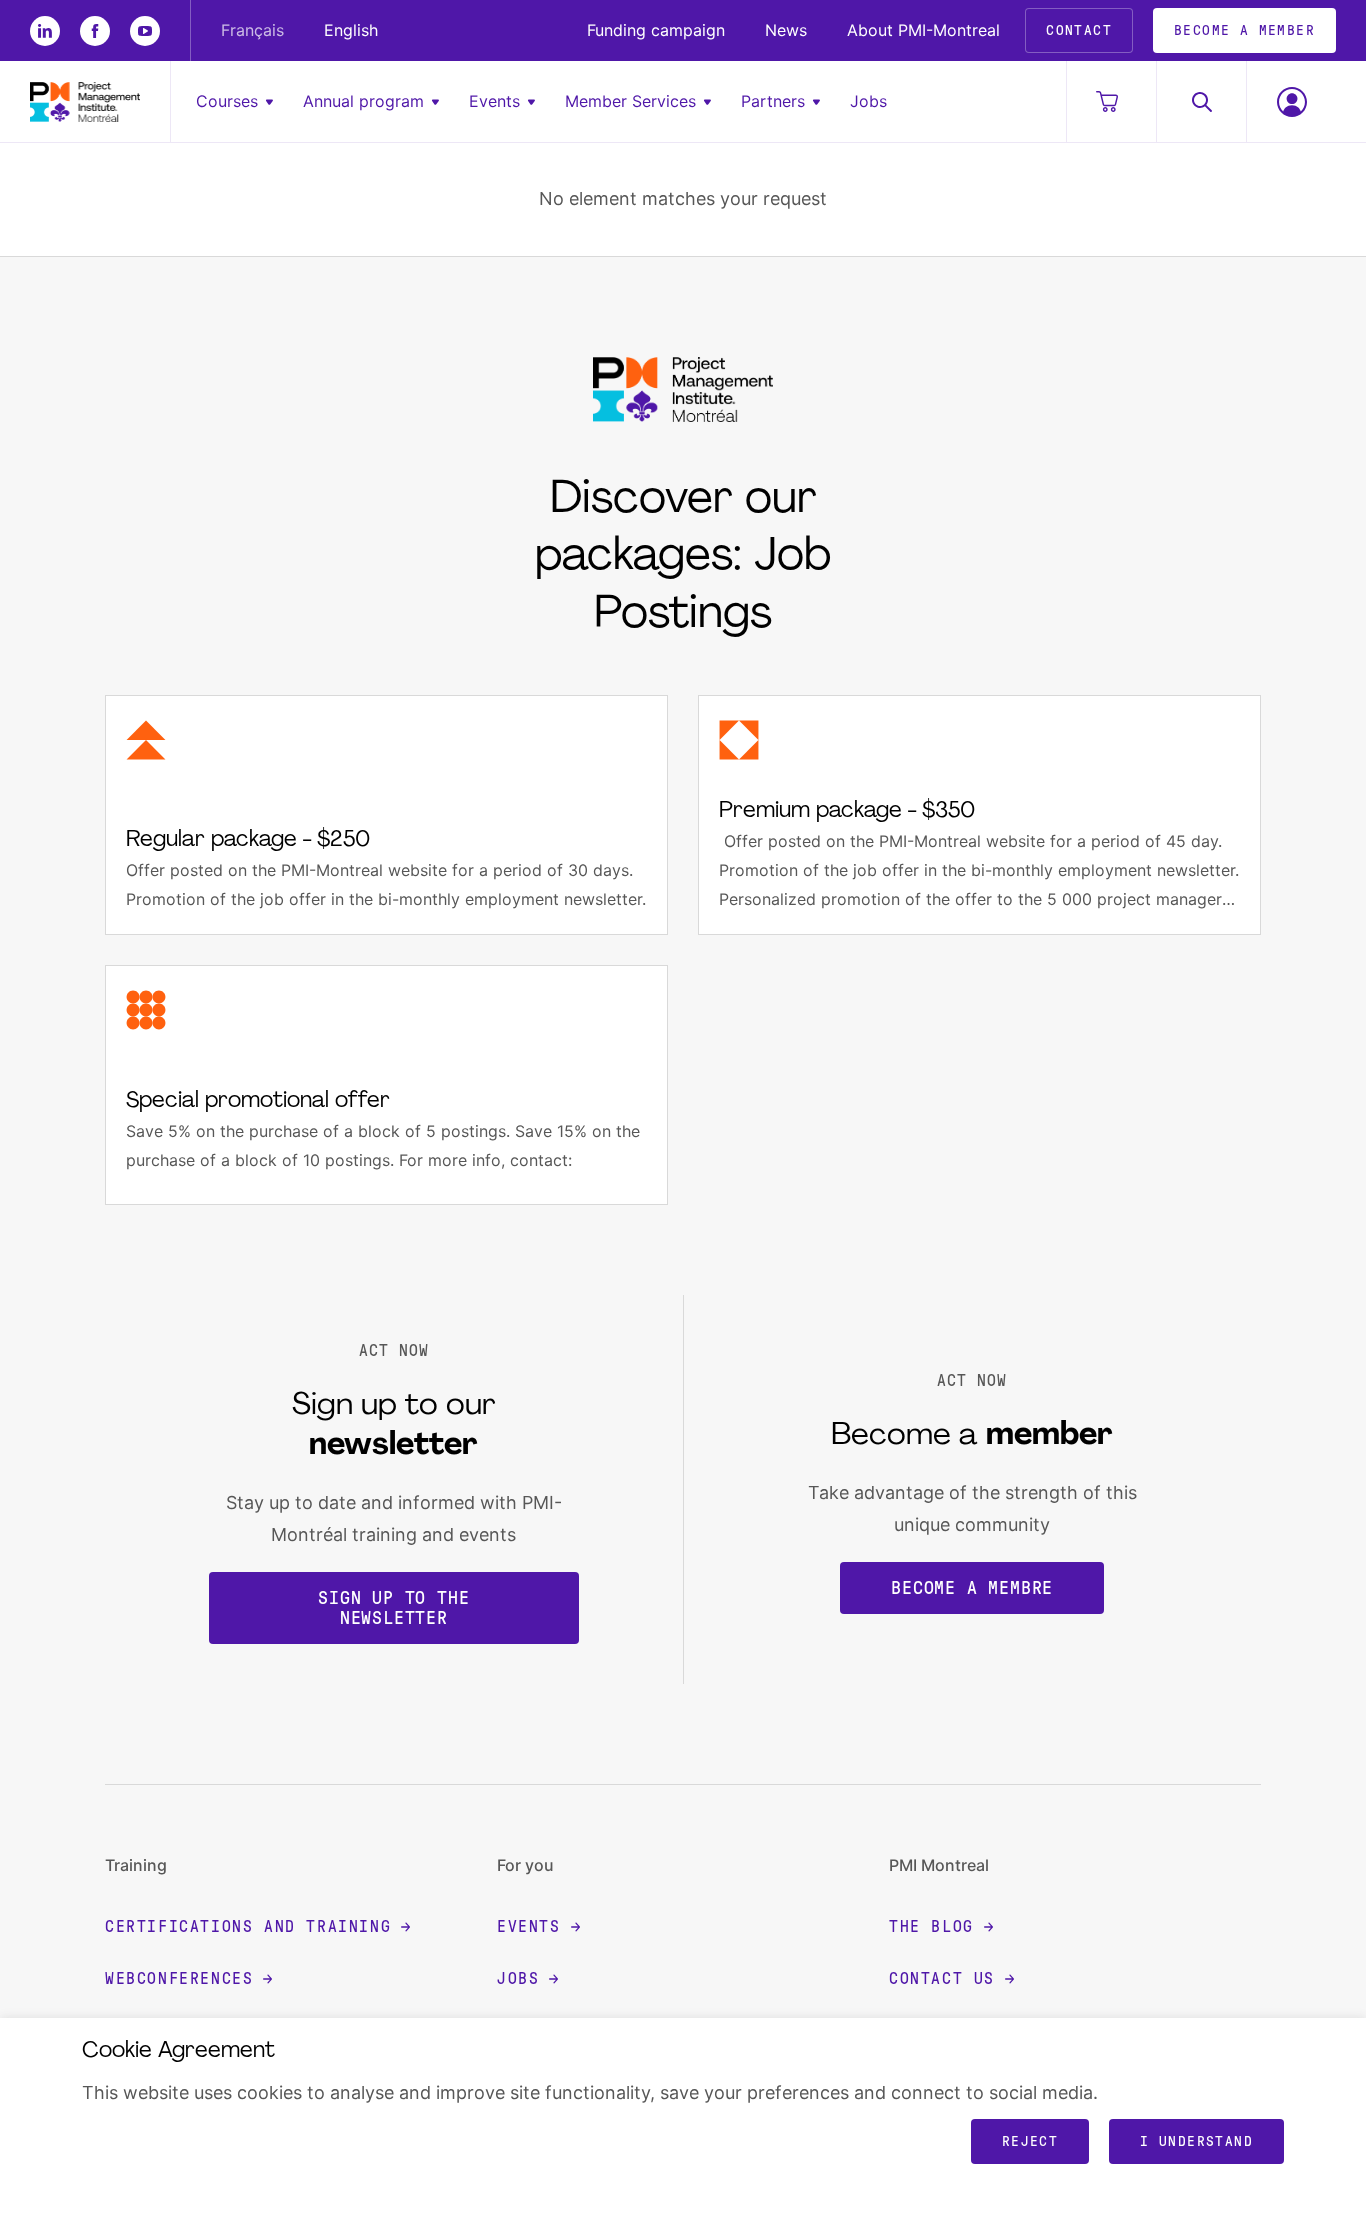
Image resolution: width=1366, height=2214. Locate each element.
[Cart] (1111, 101)
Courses (227, 101)
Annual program (363, 101)
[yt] (145, 31)
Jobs (868, 101)
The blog (931, 1926)
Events (494, 101)
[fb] (95, 31)
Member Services (630, 101)
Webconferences (179, 1978)
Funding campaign (656, 30)
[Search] (1201, 101)
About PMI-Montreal (923, 30)
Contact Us (942, 1978)
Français (252, 30)
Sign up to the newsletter (393, 1608)
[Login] (1291, 101)
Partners (773, 101)
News (786, 30)
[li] (45, 31)
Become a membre (972, 1588)
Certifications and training (248, 1926)
